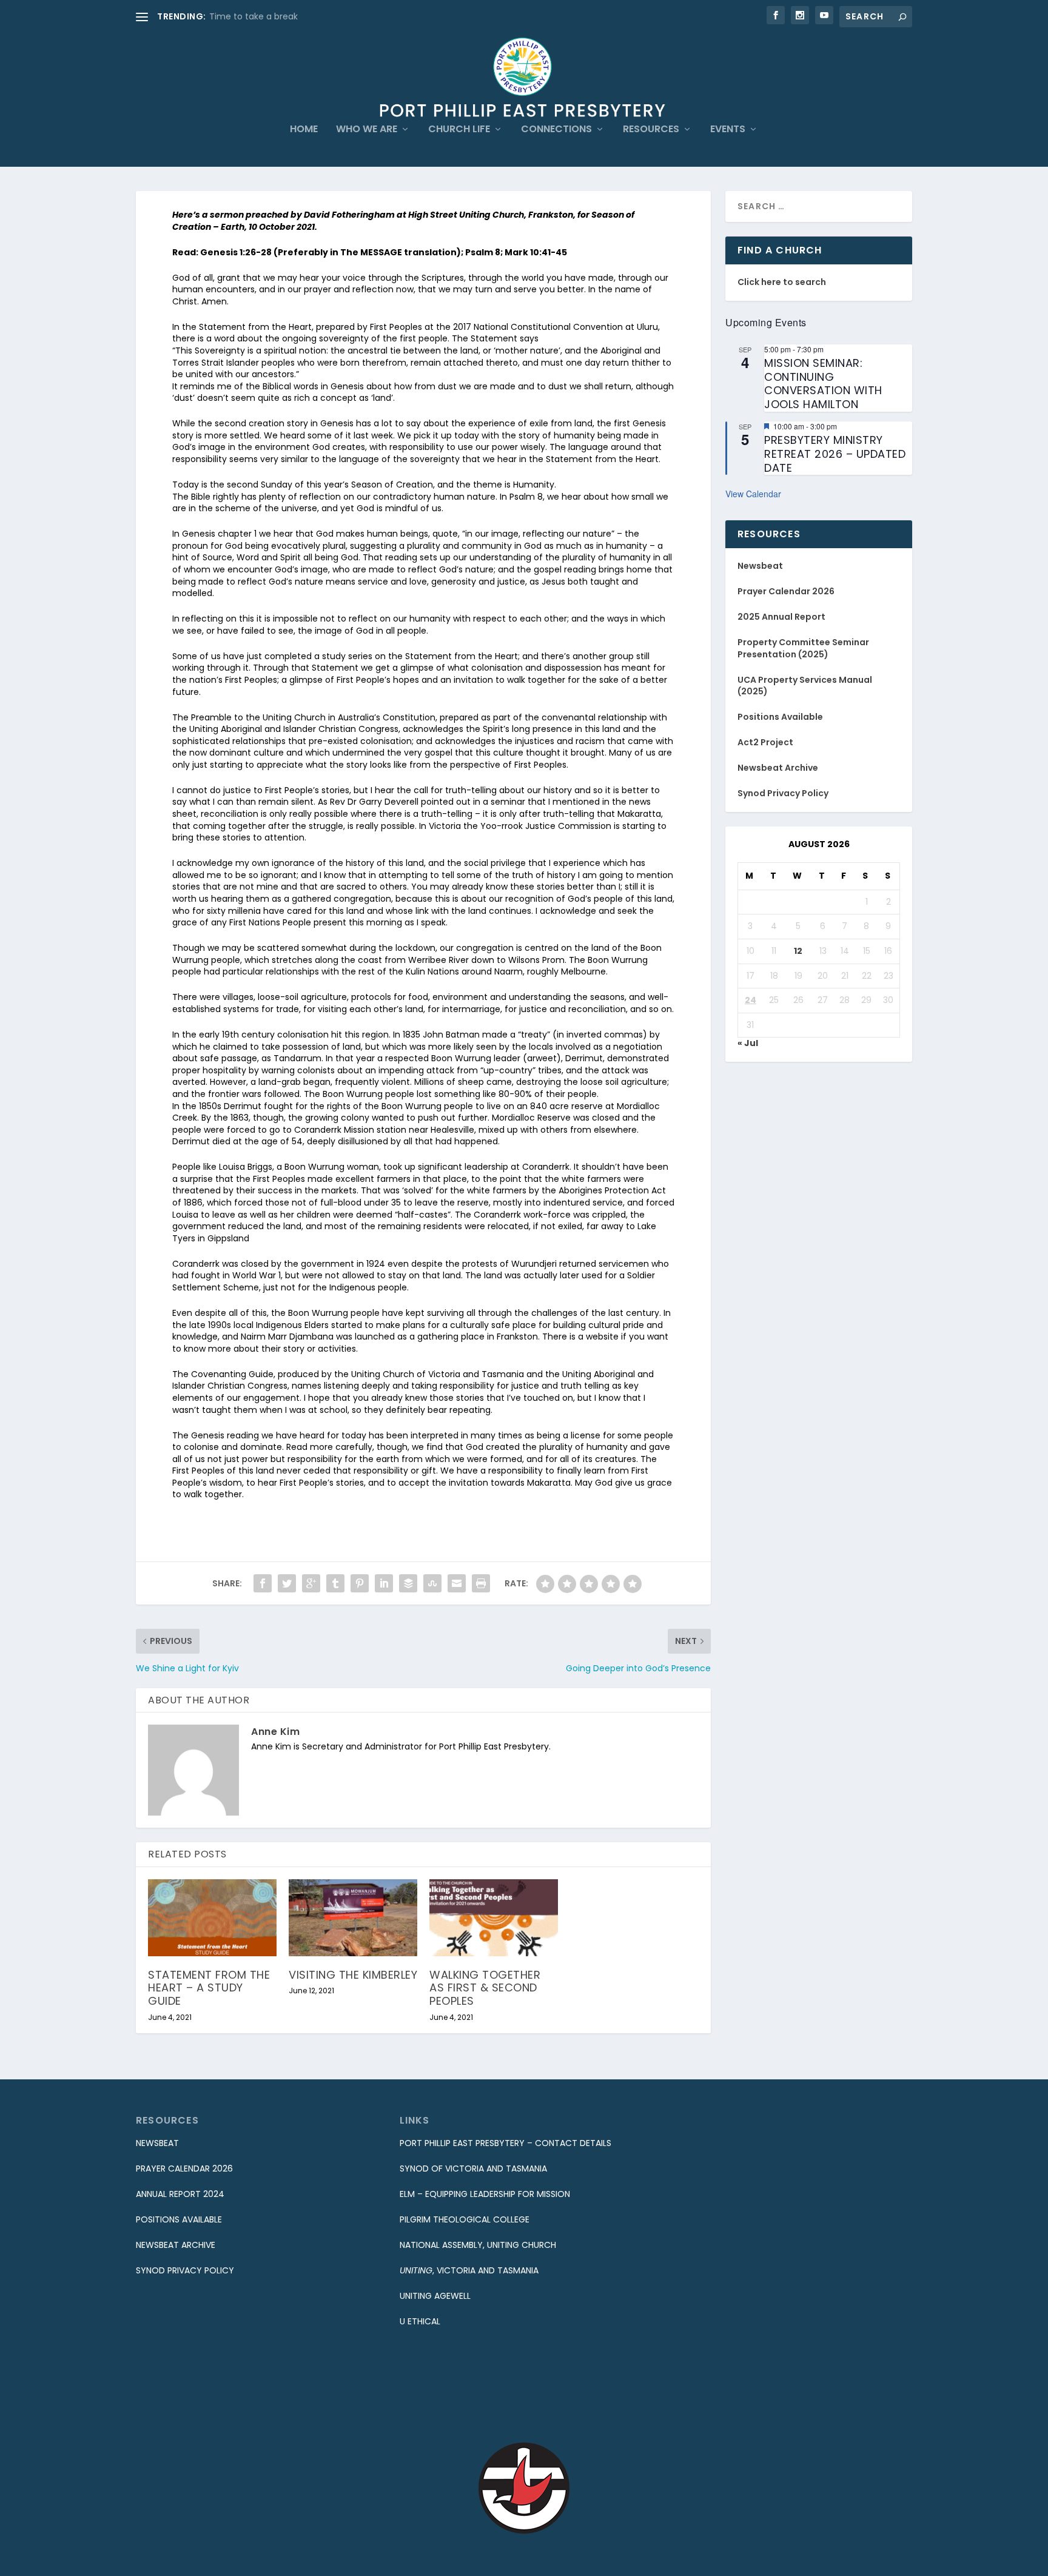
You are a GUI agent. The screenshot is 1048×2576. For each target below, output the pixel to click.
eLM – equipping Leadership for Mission (485, 2194)
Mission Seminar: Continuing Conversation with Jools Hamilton (823, 384)
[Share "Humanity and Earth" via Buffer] (408, 1583)
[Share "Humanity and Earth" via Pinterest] (360, 1583)
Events (728, 130)
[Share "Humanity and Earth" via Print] (481, 1583)
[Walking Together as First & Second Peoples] (494, 1918)
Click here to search (782, 282)
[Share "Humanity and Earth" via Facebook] (263, 1583)
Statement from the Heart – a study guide (209, 1988)
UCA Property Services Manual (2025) (805, 686)
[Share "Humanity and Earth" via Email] (457, 1583)
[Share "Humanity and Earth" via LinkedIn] (384, 1583)
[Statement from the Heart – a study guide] (212, 1918)
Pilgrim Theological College (465, 2219)
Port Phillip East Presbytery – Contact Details (506, 2143)
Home (304, 130)
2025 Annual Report (781, 617)
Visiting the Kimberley (353, 1975)
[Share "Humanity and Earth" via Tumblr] (335, 1583)
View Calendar (753, 494)
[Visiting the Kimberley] (353, 1918)
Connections (556, 130)
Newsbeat (760, 566)
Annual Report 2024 (180, 2194)
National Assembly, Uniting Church (478, 2245)
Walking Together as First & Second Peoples (485, 1988)
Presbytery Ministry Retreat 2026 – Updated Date (835, 454)
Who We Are (367, 130)
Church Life (459, 130)
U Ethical (420, 2321)
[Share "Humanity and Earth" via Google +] (311, 1583)
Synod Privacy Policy (783, 793)
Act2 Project (765, 742)
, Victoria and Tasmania (469, 2270)
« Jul (748, 1043)
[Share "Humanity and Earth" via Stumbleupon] (432, 1583)
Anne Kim (275, 1732)
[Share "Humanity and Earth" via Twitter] (287, 1583)
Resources (651, 130)
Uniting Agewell (435, 2296)
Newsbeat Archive (778, 768)
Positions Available (780, 717)
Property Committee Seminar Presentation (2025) (803, 648)
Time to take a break (254, 16)
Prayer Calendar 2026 (786, 591)
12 (798, 951)
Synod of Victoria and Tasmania (473, 2168)
